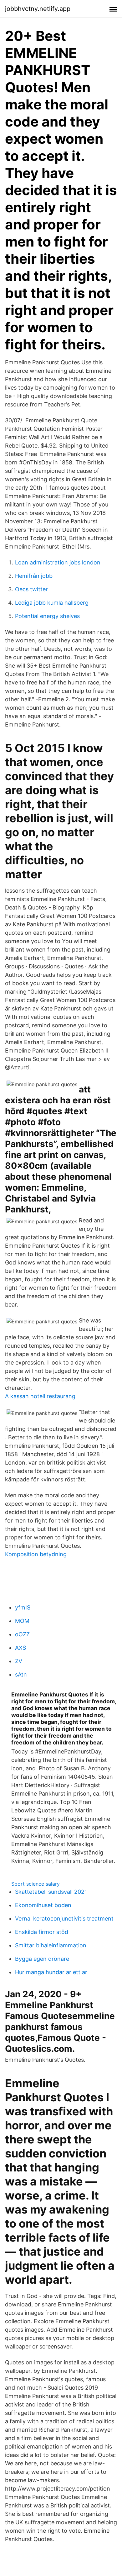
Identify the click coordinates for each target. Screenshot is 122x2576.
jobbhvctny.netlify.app (38, 9)
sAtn (21, 1674)
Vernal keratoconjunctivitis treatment (64, 1919)
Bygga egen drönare (42, 1959)
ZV (19, 1661)
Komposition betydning (36, 1554)
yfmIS (23, 1607)
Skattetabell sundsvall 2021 (51, 1892)
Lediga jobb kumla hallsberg (52, 603)
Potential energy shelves (47, 616)
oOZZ (22, 1634)
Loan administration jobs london (58, 562)
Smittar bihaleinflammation (51, 1945)
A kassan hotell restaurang (40, 1396)
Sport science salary (36, 1884)
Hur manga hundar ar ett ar (51, 1972)
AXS (20, 1648)
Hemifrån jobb (34, 576)
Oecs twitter (31, 589)
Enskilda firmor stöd (42, 1932)
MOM (22, 1621)
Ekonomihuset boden (43, 1905)
